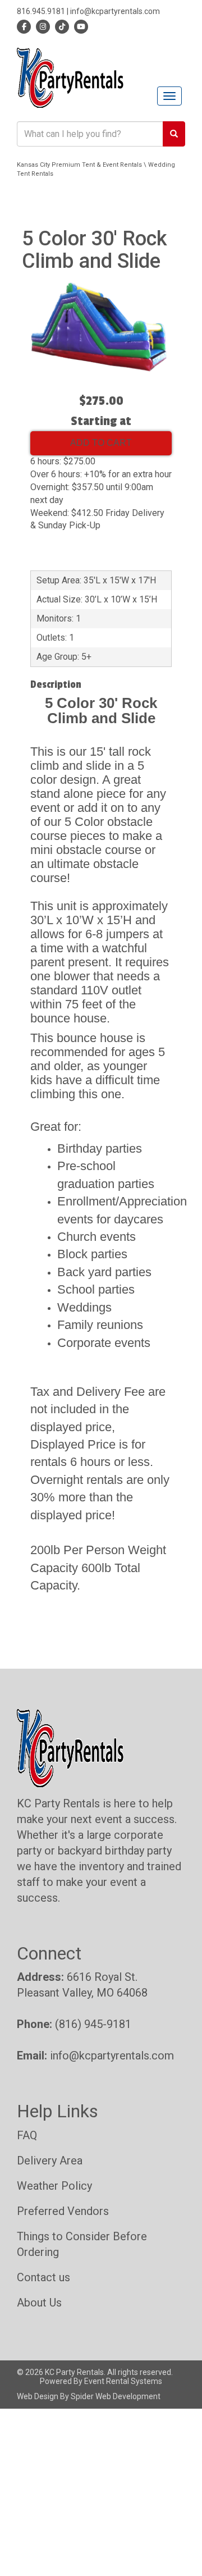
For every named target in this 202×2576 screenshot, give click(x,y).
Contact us (43, 2277)
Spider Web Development (116, 2396)
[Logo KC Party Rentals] (70, 77)
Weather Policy (54, 2186)
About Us (39, 2303)
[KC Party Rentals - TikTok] (60, 26)
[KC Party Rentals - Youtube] (79, 26)
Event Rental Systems (123, 2381)
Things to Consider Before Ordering (82, 2244)
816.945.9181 (41, 11)
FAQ (27, 2135)
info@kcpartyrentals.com (115, 11)
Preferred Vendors (63, 2211)
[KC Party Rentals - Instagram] (41, 26)
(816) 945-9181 (93, 2024)
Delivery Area (50, 2161)
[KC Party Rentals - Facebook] (24, 26)
